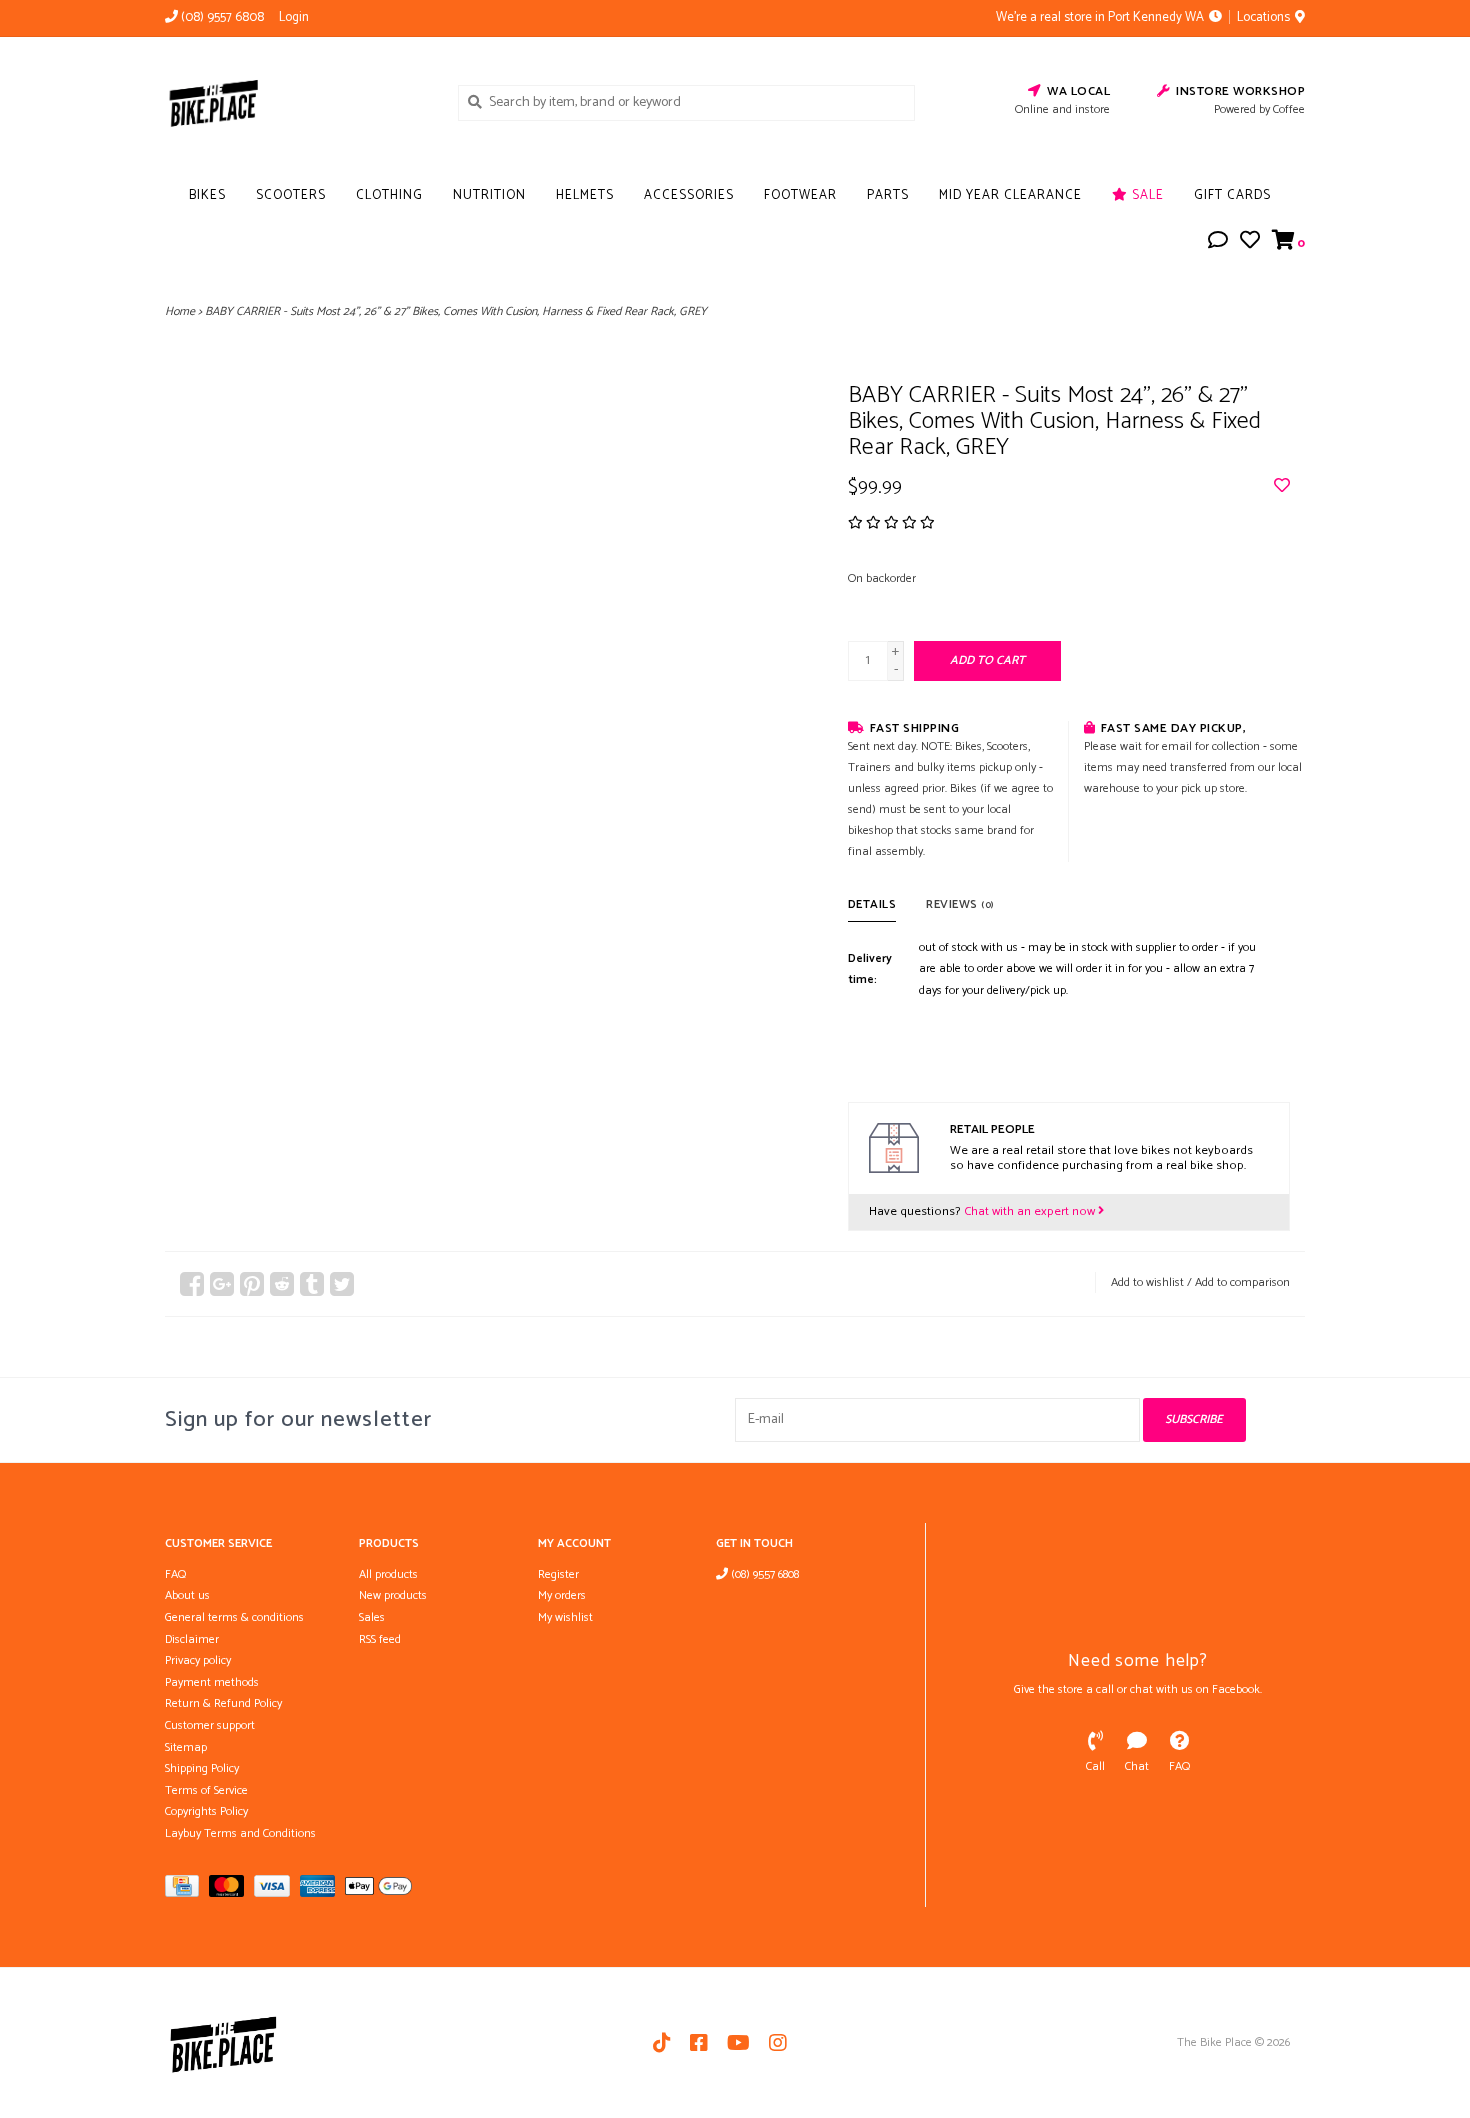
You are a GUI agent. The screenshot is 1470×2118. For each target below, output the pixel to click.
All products (388, 1574)
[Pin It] (252, 1284)
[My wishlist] (1250, 243)
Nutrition (489, 195)
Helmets (585, 195)
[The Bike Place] (296, 102)
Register (558, 1574)
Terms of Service (206, 1790)
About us (187, 1595)
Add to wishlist (1147, 1282)
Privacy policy (198, 1660)
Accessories (689, 195)
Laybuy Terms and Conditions (240, 1833)
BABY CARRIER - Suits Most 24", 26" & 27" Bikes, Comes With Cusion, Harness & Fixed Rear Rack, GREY (456, 311)
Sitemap (186, 1747)
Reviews (960, 904)
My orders (562, 1595)
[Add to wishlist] (1282, 487)
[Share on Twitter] (342, 1284)
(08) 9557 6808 (763, 1574)
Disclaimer (192, 1639)
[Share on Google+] (222, 1284)
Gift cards (1232, 195)
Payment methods (212, 1682)
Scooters (291, 195)
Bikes (207, 195)
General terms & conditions (234, 1617)
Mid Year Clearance (1010, 195)
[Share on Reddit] (282, 1284)
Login (294, 17)
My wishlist (565, 1617)
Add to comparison (1242, 1282)
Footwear (800, 195)
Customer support (210, 1725)
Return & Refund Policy (223, 1703)
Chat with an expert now (1031, 1211)
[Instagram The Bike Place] (778, 2043)
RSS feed (380, 1639)
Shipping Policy (202, 1768)
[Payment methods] (187, 1889)
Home (180, 311)
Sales (372, 1617)
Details (872, 904)
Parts (888, 195)
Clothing (389, 195)
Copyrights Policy (206, 1811)
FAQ (175, 1574)
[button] (1218, 243)
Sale (1146, 195)
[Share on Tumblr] (312, 1284)
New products (393, 1595)
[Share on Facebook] (192, 1284)
